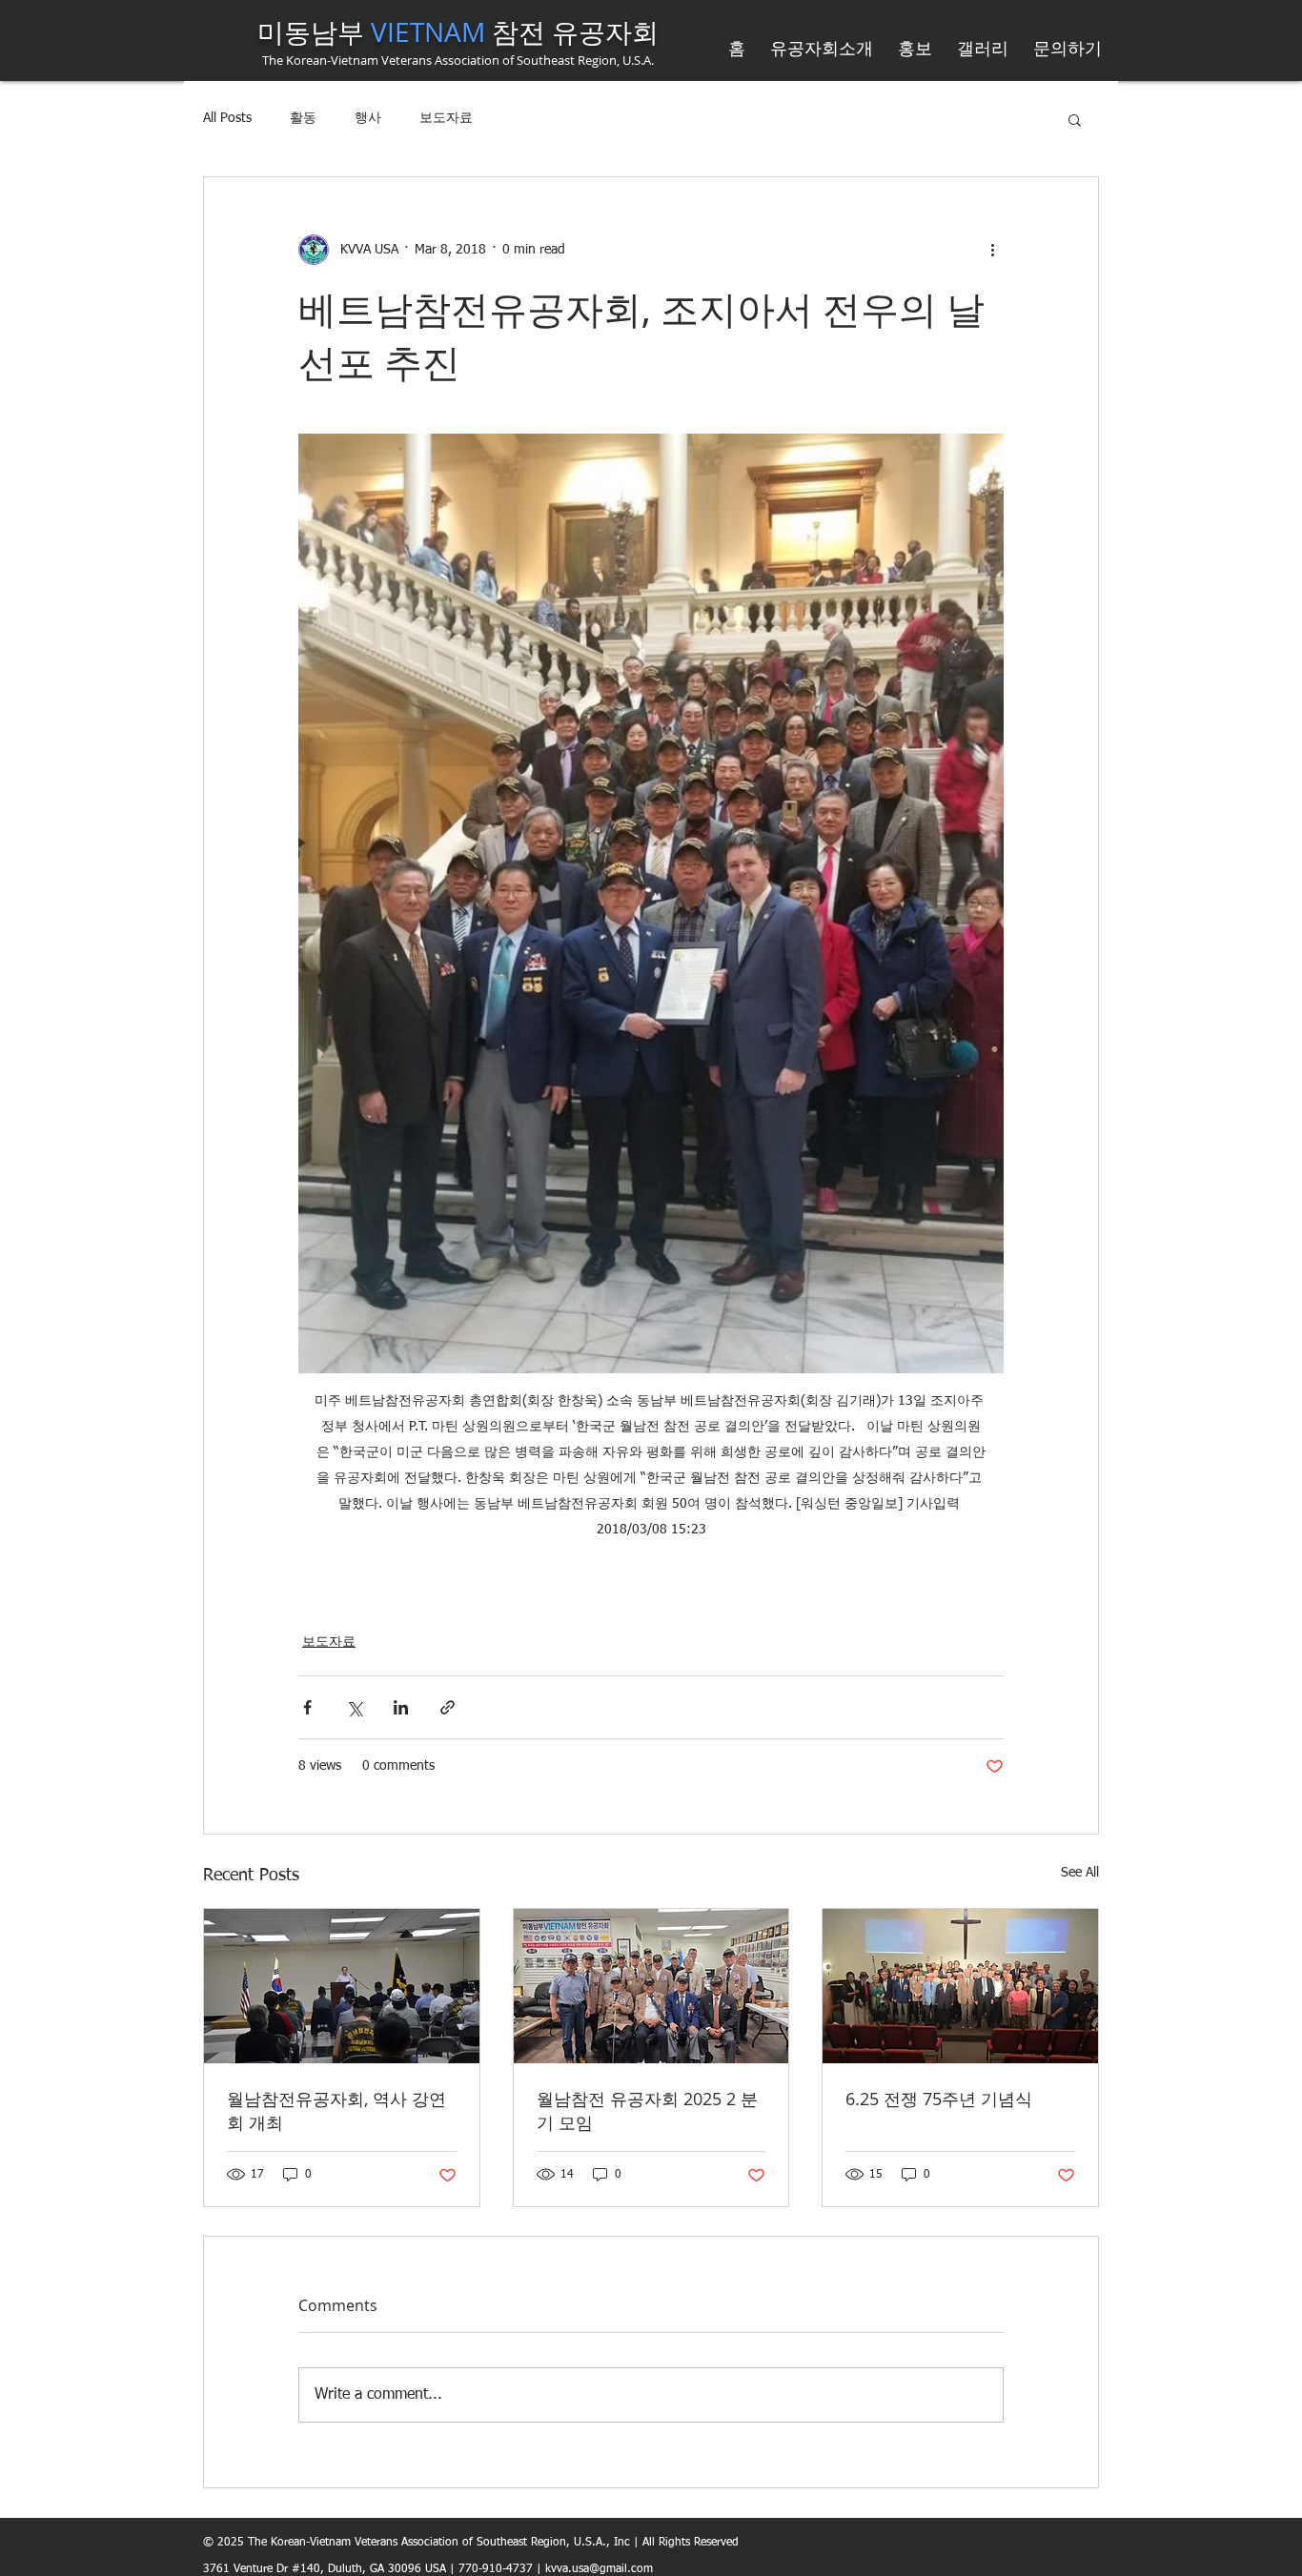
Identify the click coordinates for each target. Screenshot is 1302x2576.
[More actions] (992, 250)
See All (1080, 1873)
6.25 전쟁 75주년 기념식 (939, 2099)
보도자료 (446, 118)
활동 (303, 118)
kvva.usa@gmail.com (599, 2569)
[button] (1075, 119)
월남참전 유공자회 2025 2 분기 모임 (647, 2110)
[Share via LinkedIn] (401, 1707)
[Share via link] (448, 1707)
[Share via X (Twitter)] (354, 1707)
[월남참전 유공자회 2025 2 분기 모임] (651, 1986)
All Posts (227, 118)
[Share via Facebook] (307, 1707)
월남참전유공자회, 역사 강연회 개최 (336, 2110)
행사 (368, 118)
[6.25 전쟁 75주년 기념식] (960, 1986)
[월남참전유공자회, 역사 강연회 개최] (342, 1986)
